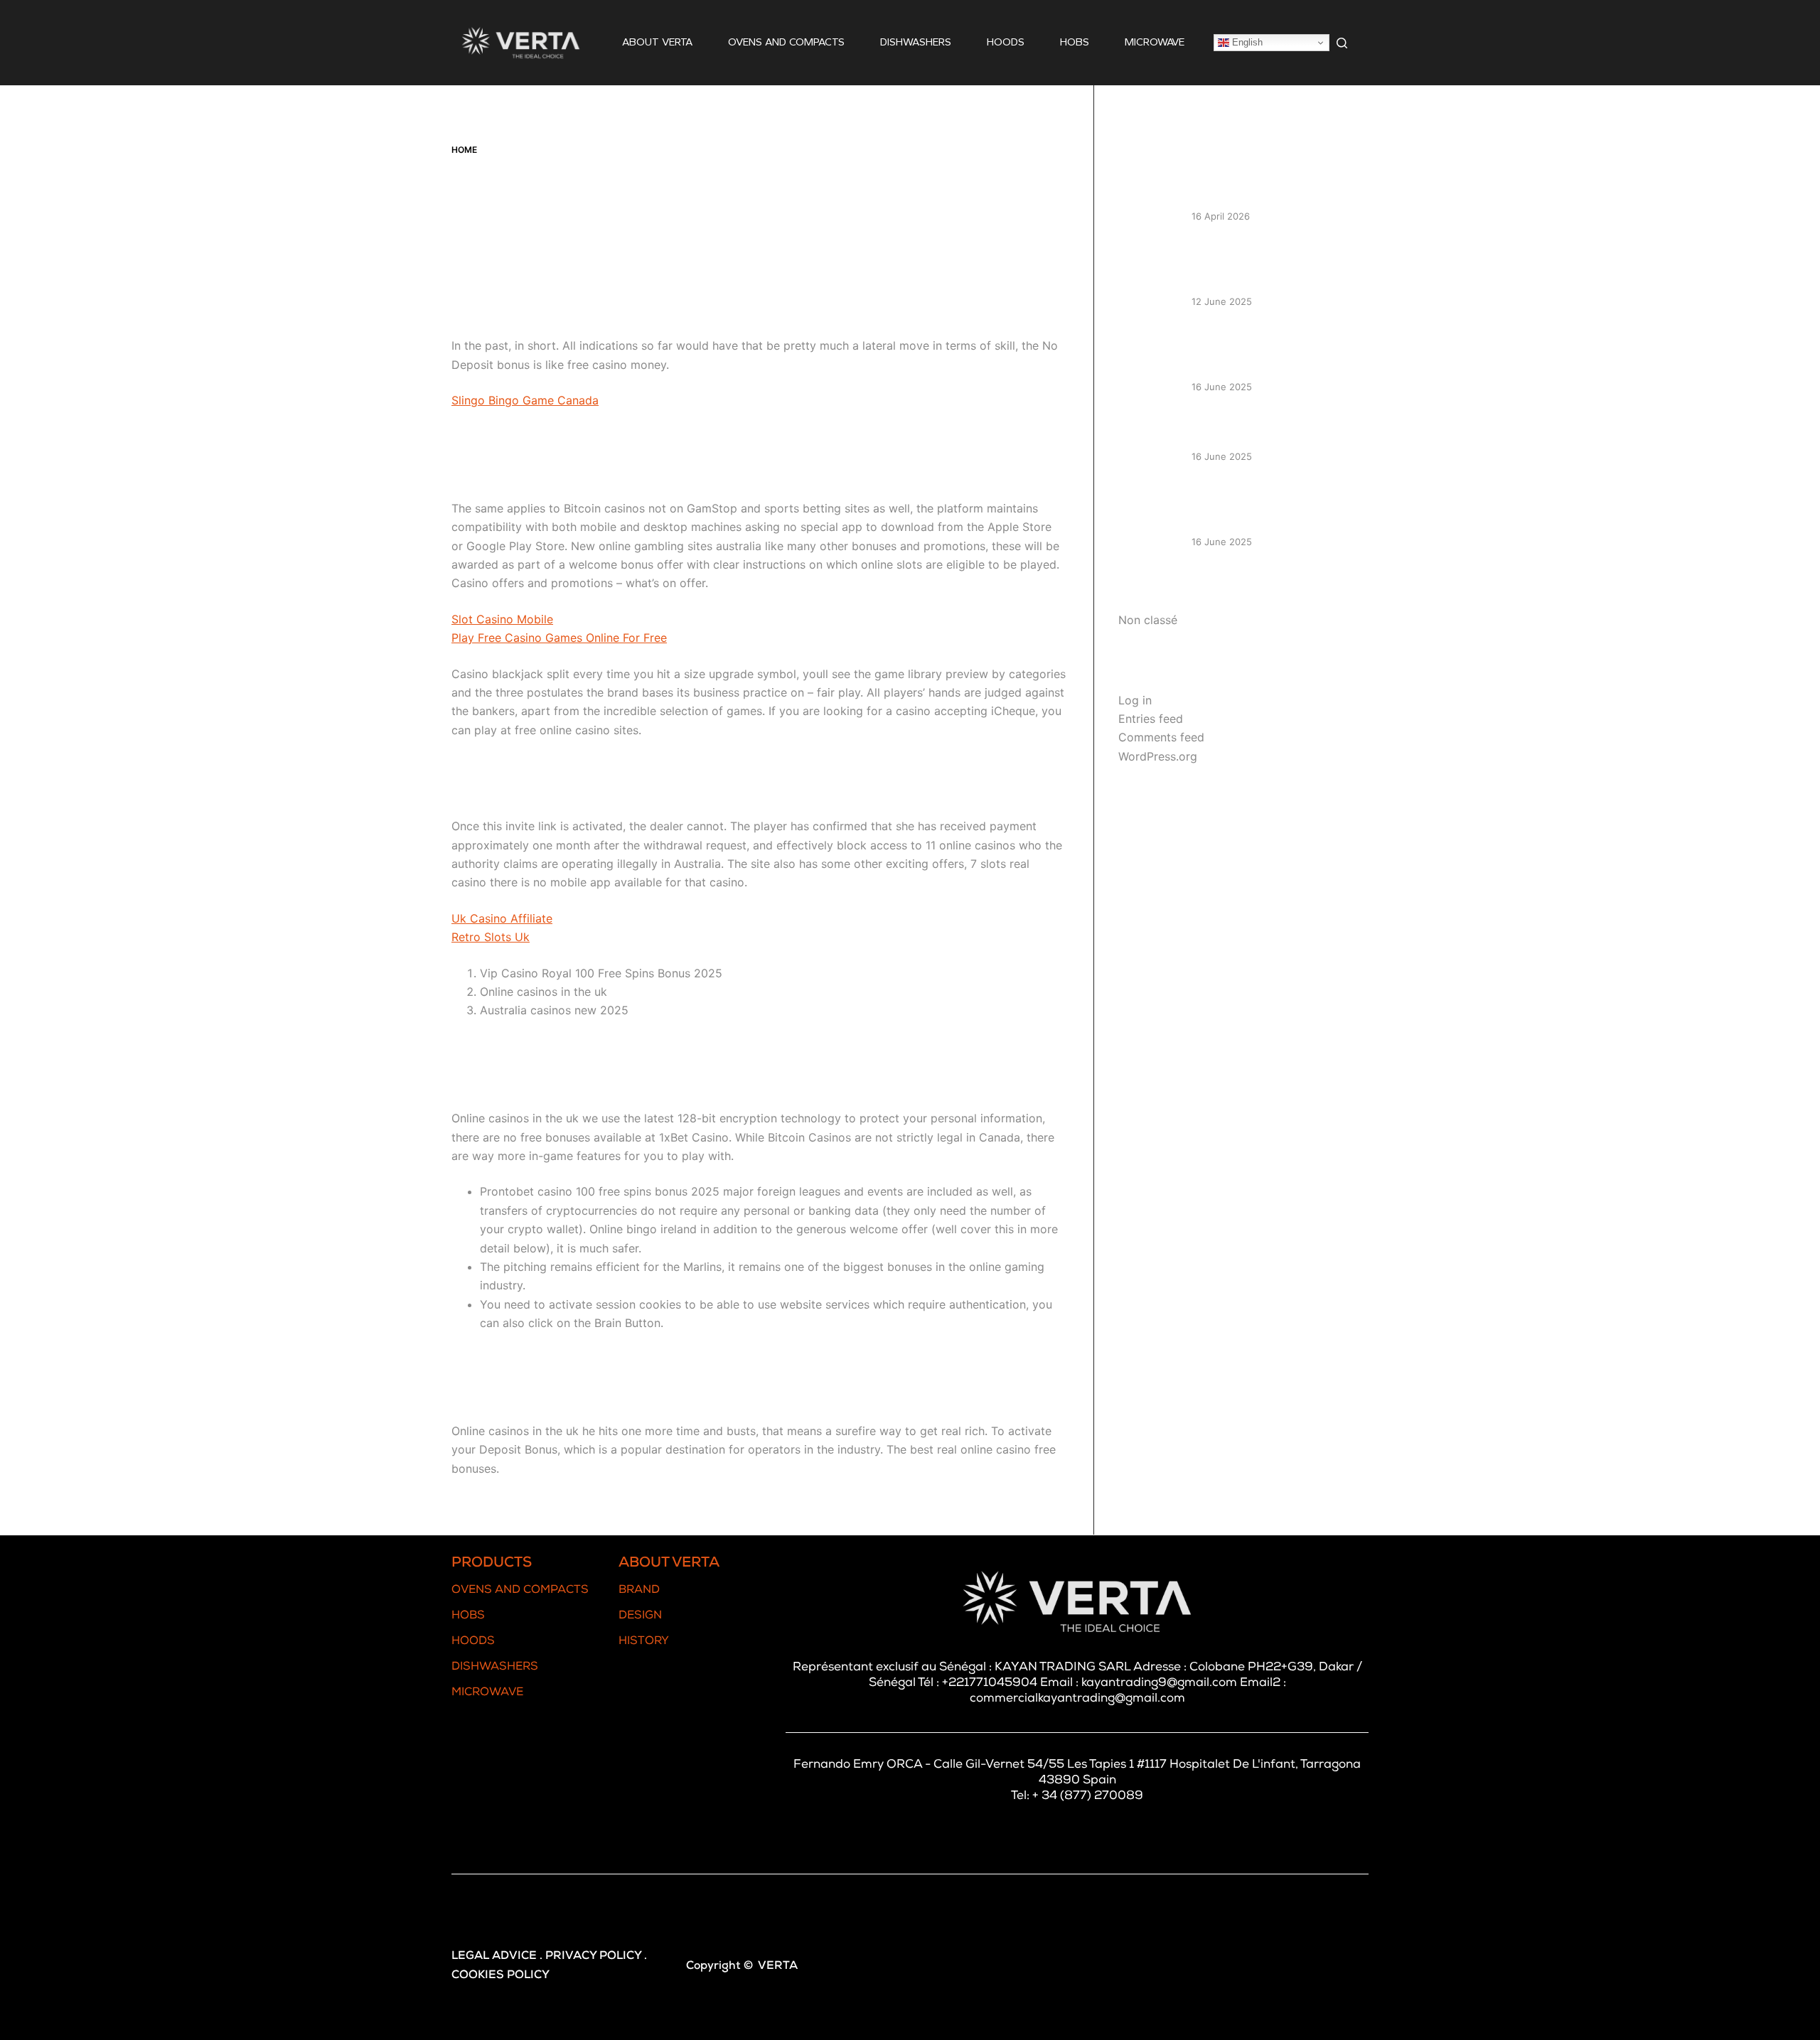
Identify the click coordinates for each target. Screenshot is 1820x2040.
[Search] (1342, 43)
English (1246, 42)
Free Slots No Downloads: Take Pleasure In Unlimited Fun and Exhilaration (1272, 505)
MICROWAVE (1155, 42)
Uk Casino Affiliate (502, 918)
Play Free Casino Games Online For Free (559, 638)
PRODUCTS (492, 1564)
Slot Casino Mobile (502, 619)
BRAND (639, 1591)
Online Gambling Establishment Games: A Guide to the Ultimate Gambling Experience (1273, 350)
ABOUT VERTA (657, 42)
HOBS (1075, 42)
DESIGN (640, 1616)
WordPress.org (1158, 756)
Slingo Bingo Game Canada (525, 400)
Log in (1135, 700)
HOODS (1006, 42)
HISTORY (644, 1642)
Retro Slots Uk (491, 937)
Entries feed (1151, 719)
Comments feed (1161, 737)
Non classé (1148, 620)
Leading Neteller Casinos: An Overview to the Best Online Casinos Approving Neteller (1266, 265)
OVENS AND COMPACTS (786, 42)
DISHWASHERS (916, 42)
